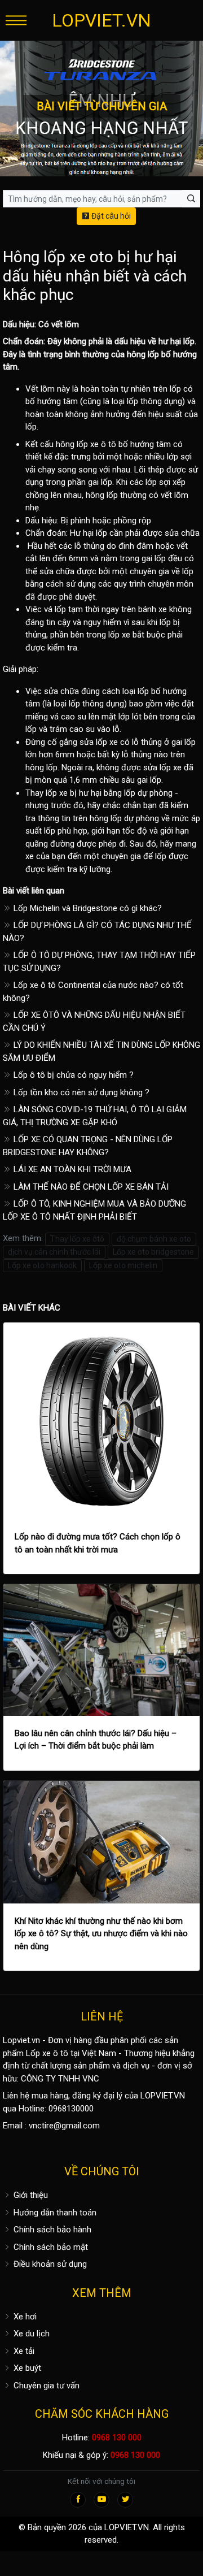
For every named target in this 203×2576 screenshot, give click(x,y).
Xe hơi (24, 2317)
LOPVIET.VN (101, 20)
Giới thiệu (30, 2195)
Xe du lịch (30, 2334)
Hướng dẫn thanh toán (54, 2213)
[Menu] (16, 20)
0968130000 (71, 2109)
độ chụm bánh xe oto (154, 1239)
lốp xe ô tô (96, 444)
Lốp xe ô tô (47, 2053)
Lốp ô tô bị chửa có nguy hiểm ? (72, 1075)
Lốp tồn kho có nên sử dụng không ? (80, 1092)
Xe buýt (26, 2368)
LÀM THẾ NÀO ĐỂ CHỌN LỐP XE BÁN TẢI (90, 1187)
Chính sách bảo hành (51, 2230)
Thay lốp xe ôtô (77, 1239)
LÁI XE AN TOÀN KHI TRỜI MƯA (71, 1169)
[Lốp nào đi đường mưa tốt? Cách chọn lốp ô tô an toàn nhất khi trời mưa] (101, 1421)
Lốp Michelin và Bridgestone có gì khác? (87, 908)
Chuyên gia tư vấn (45, 2386)
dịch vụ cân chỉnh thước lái (54, 1252)
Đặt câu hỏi (110, 216)
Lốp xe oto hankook (42, 1265)
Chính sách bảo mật (50, 2247)
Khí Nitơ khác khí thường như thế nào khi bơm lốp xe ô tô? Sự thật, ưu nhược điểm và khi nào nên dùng (101, 1934)
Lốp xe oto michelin (123, 1265)
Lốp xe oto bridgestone (153, 1252)
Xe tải (23, 2351)
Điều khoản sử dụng (49, 2264)
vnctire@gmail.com (64, 2126)
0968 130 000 (117, 2438)
